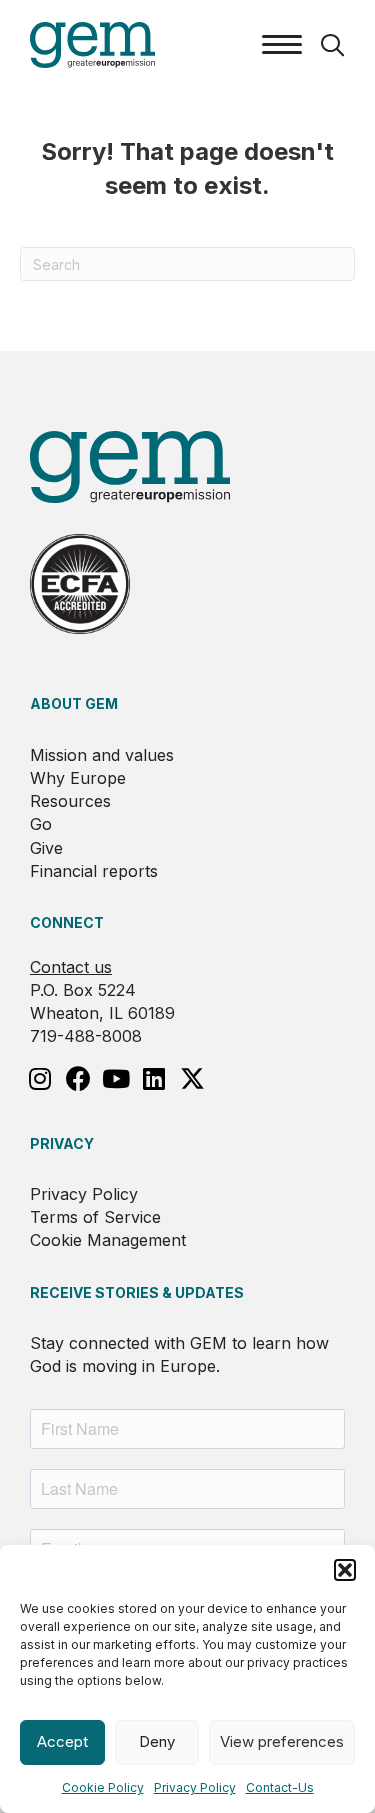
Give (46, 848)
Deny (157, 1741)
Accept (62, 1741)
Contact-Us (280, 1787)
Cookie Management (108, 1240)
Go (41, 824)
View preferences (282, 1741)
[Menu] (282, 45)
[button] (345, 1570)
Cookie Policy (103, 1787)
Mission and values (102, 755)
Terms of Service (95, 1217)
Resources (70, 801)
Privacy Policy (195, 1787)
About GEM (74, 703)
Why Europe (78, 778)
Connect (67, 922)
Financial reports (94, 871)
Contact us (71, 967)
